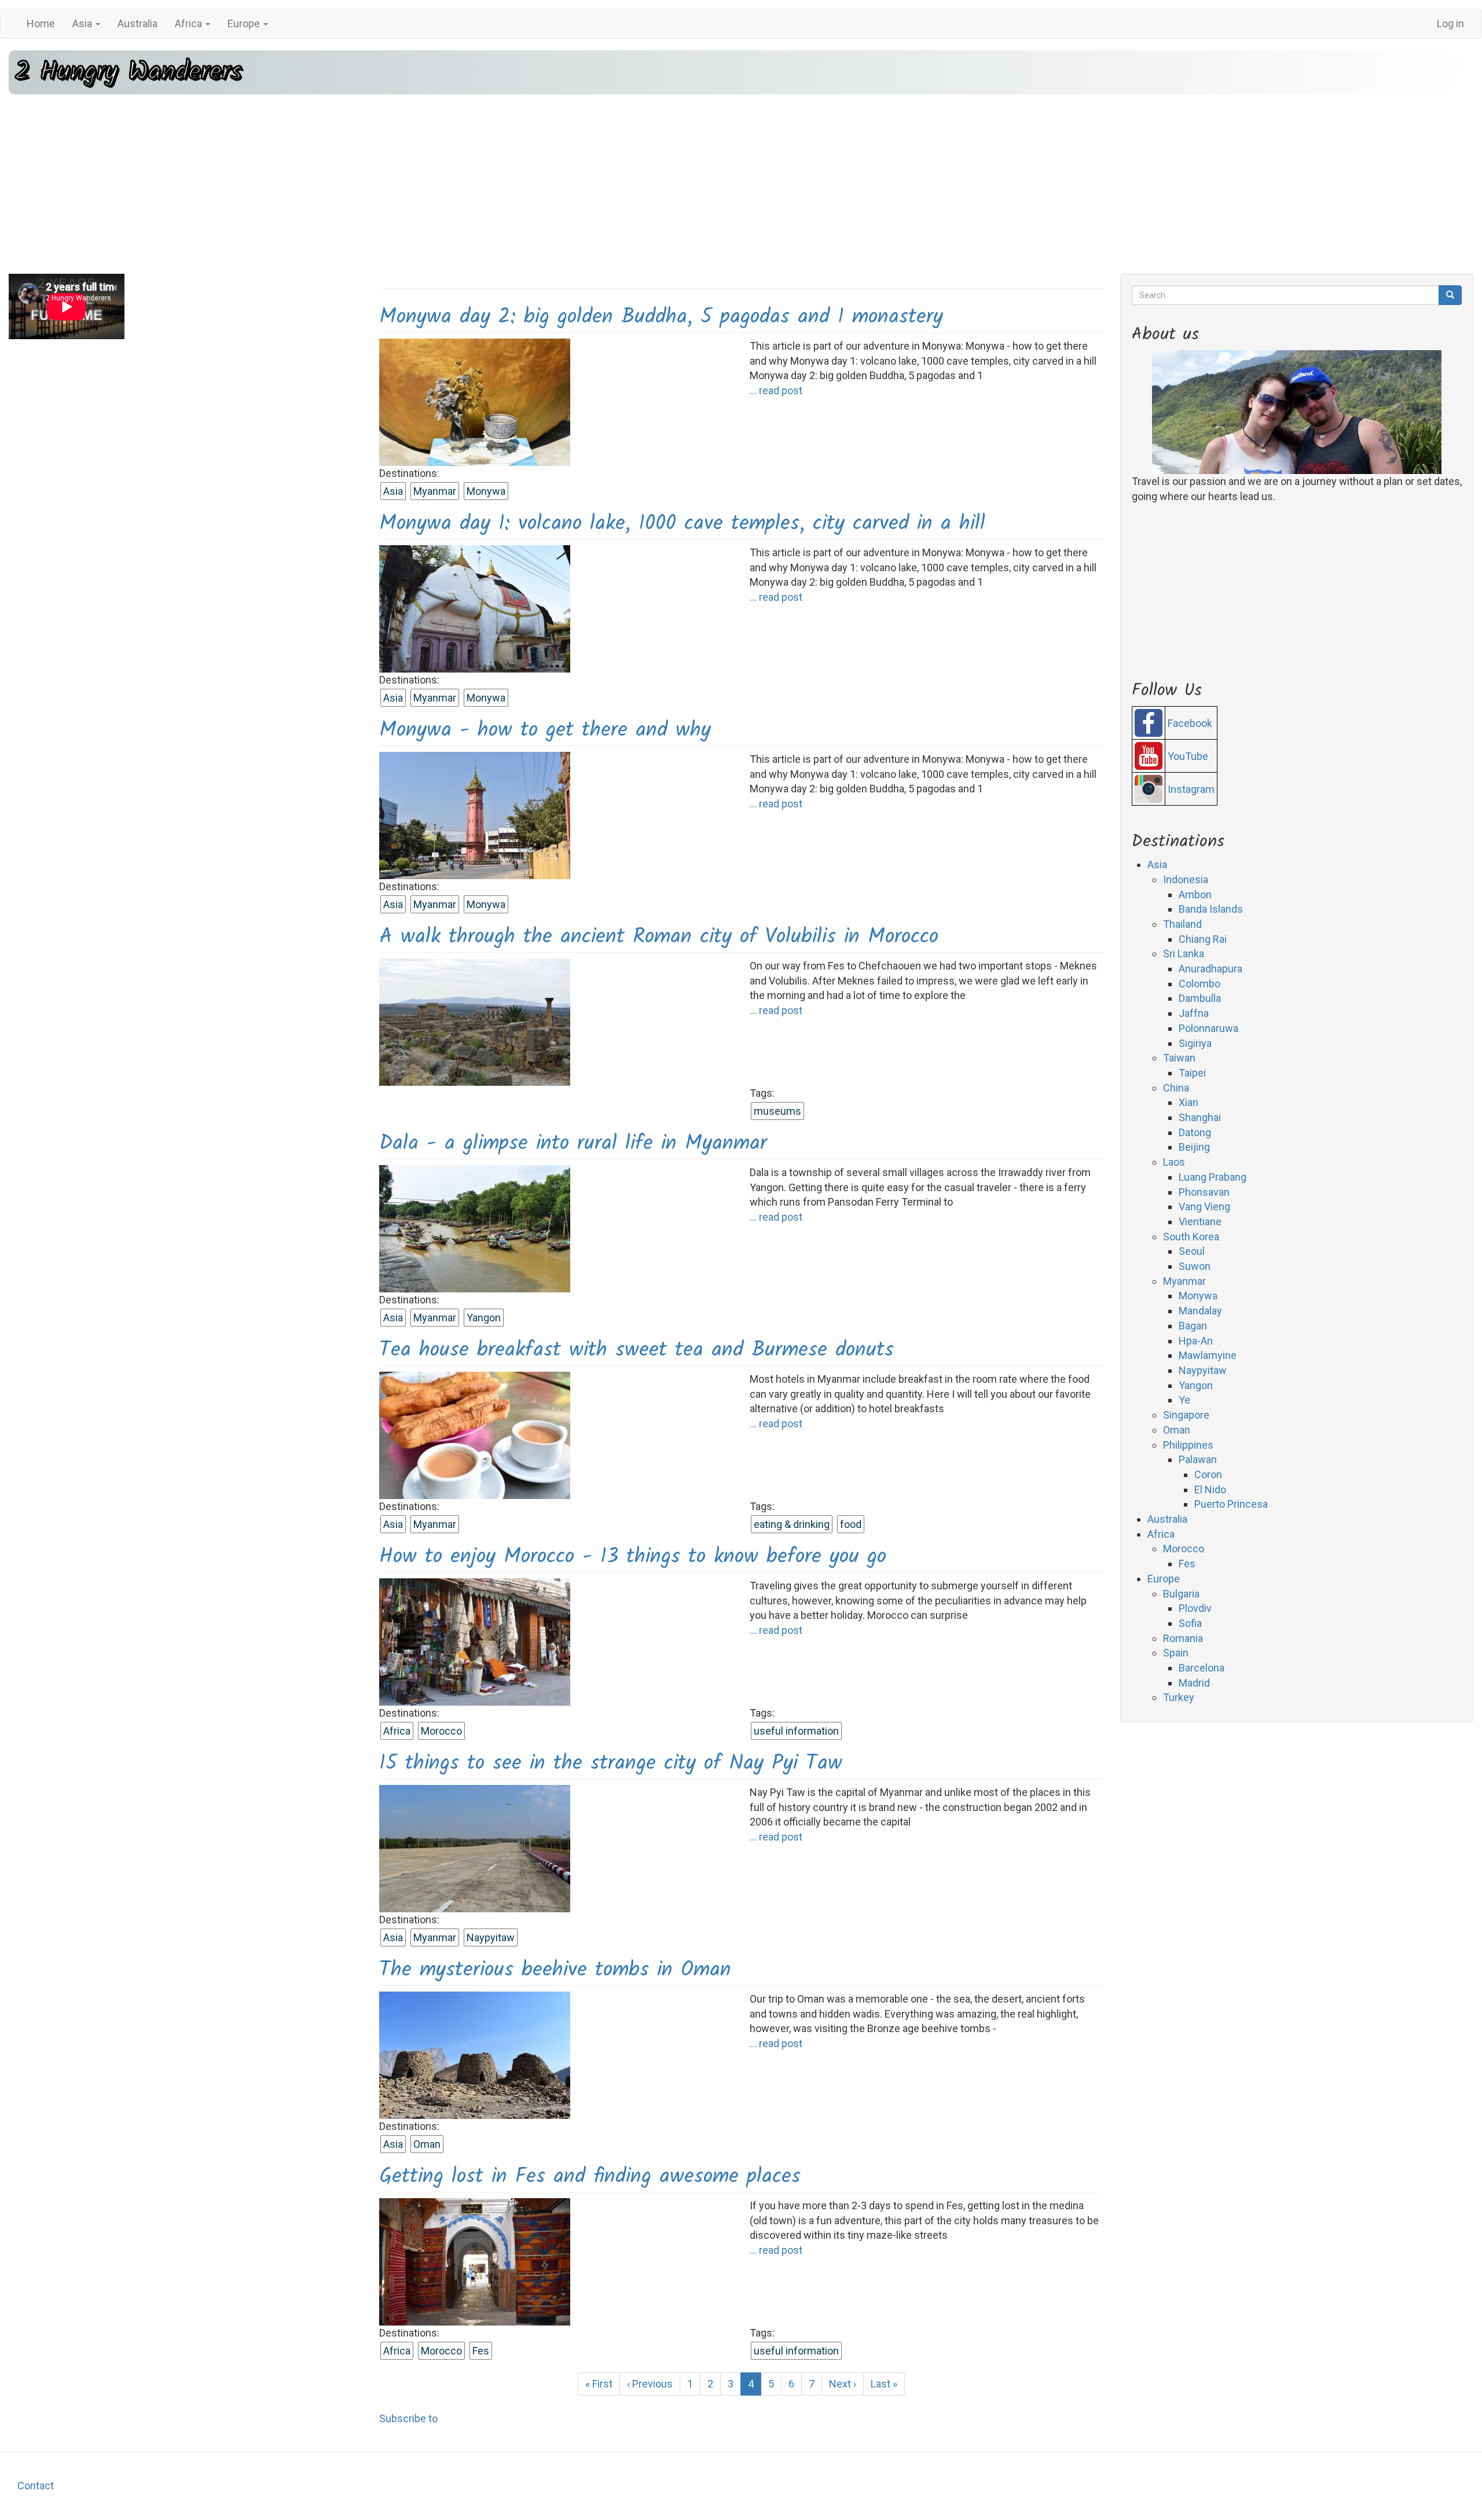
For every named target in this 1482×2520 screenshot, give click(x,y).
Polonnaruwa (1208, 1028)
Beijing (1194, 1147)
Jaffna (1194, 1013)
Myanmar (435, 491)
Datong (1195, 1132)
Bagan (1193, 1326)
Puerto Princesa (1231, 1504)
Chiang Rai (1203, 939)
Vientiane (1200, 1222)
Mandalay (1200, 1311)
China (1176, 1088)
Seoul (1192, 1251)
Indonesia (1186, 879)
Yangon (484, 1318)
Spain (1176, 1653)
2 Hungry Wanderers (128, 72)
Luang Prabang (1213, 1177)
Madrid (1194, 1683)
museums (777, 1111)
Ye (1184, 1400)
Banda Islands (1211, 909)
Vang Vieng (1204, 1206)
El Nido (1210, 1489)
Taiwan (1179, 1058)
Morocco (441, 1731)
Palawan (1198, 1459)
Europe (245, 23)
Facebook (1190, 723)
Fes (481, 2351)
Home (41, 23)
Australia (137, 23)
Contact (36, 2486)
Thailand (1182, 924)
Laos (1174, 1162)
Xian (1188, 1102)
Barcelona (1202, 1668)
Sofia (1190, 1623)
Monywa (486, 491)
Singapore (1186, 1415)
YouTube (1188, 756)
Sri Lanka (1184, 954)
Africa (190, 23)
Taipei (1192, 1073)
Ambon (1195, 895)
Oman (427, 2144)
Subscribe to (408, 2418)
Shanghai (1200, 1117)
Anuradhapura (1210, 969)
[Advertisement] (741, 184)
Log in (1450, 23)
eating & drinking (792, 1524)
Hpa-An (1196, 1341)
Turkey (1179, 1697)
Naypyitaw (491, 1937)
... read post (776, 390)
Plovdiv (1195, 1608)
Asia (83, 23)
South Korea (1191, 1237)
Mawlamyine (1208, 1355)
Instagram (1191, 789)
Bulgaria (1181, 1594)
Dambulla (1200, 998)
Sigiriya (1195, 1043)
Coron (1208, 1474)
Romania (1183, 1638)
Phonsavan (1204, 1192)
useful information (796, 1731)
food (851, 1524)
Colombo (1199, 984)
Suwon (1195, 1266)
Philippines (1188, 1445)
